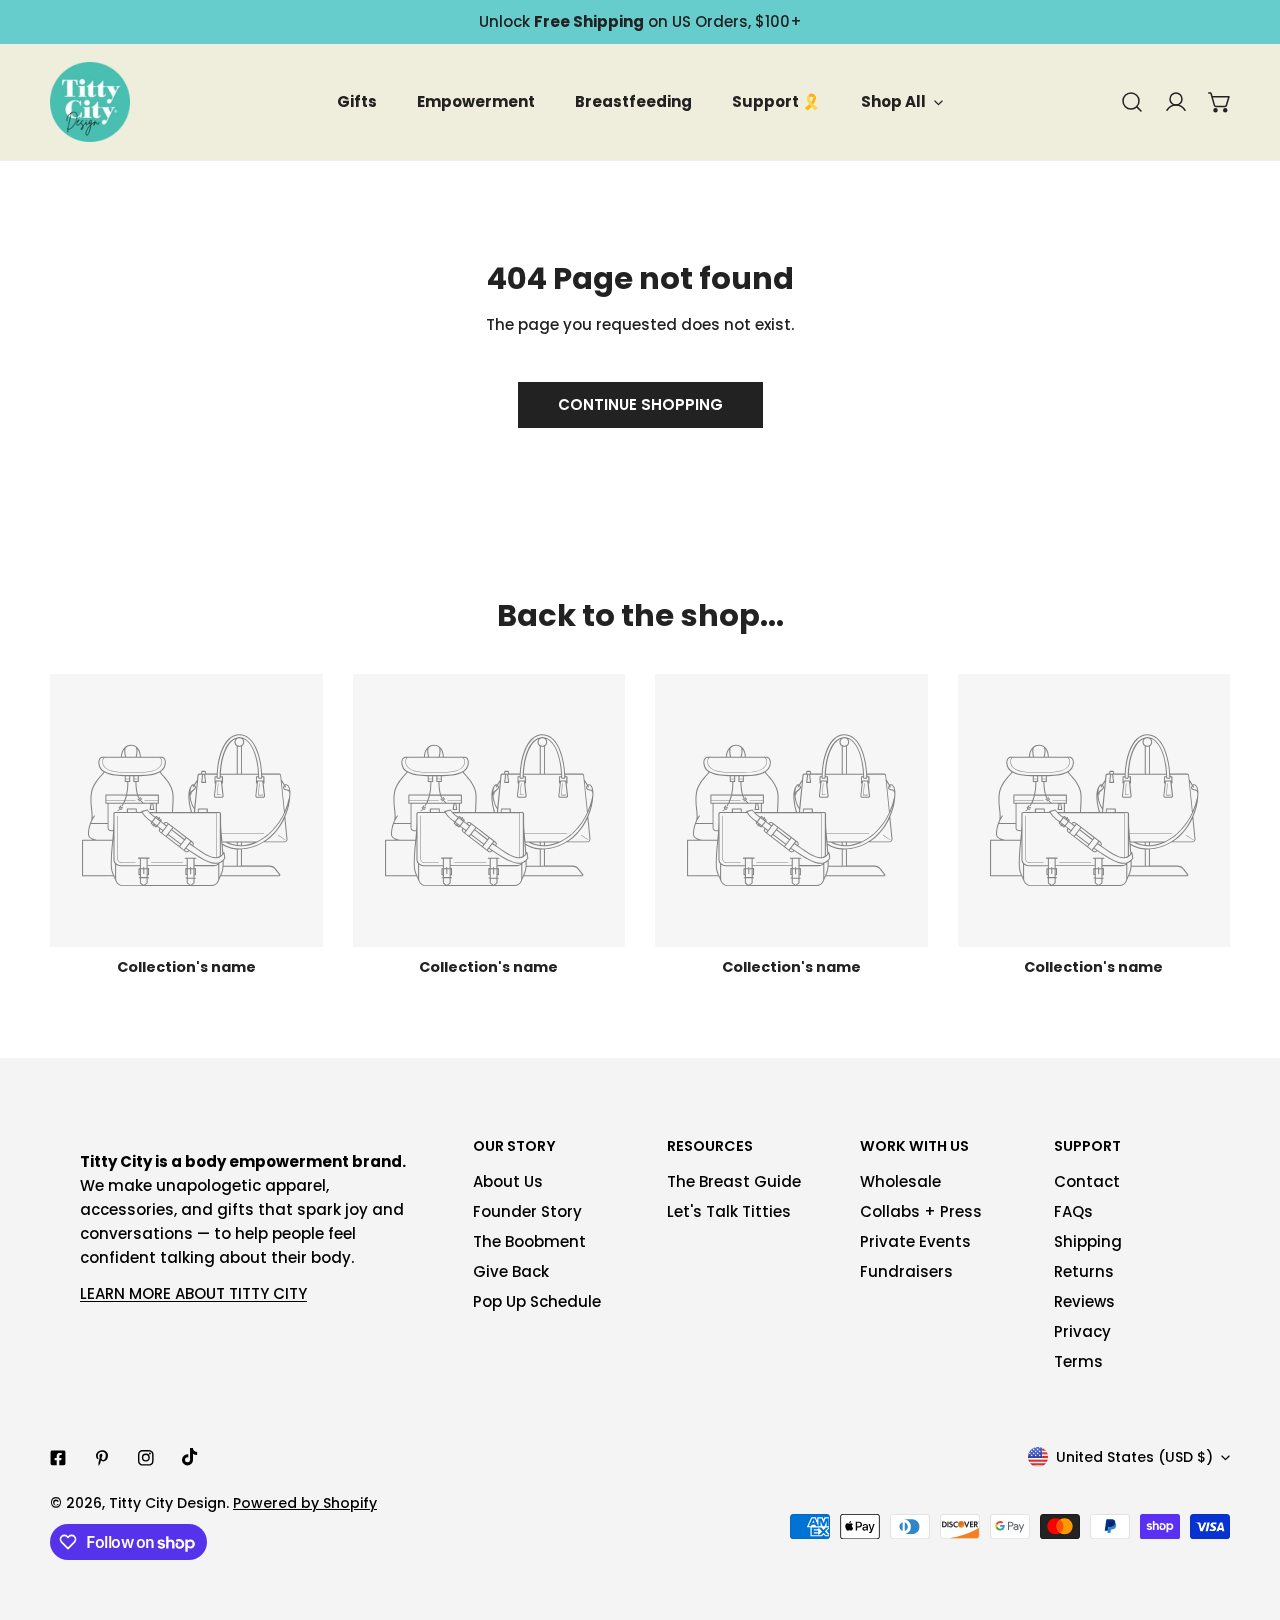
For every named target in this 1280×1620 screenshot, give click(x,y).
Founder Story (527, 1211)
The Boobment (529, 1241)
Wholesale (900, 1181)
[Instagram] (146, 1458)
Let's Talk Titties (729, 1211)
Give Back (511, 1271)
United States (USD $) (1134, 1457)
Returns (1084, 1271)
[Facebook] (58, 1458)
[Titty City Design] (90, 102)
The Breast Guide (734, 1181)
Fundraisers (906, 1271)
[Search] (1132, 102)
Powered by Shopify (305, 1503)
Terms (1078, 1361)
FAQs (1073, 1211)
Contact (1087, 1181)
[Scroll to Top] (1244, 1514)
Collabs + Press (921, 1211)
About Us (508, 1181)
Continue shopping (640, 404)
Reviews (1084, 1301)
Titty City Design (167, 1503)
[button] (1220, 102)
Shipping (1088, 1241)
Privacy (1082, 1331)
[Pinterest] (102, 1458)
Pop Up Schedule (537, 1301)
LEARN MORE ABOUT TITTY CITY (193, 1293)
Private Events (915, 1241)
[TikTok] (190, 1457)
